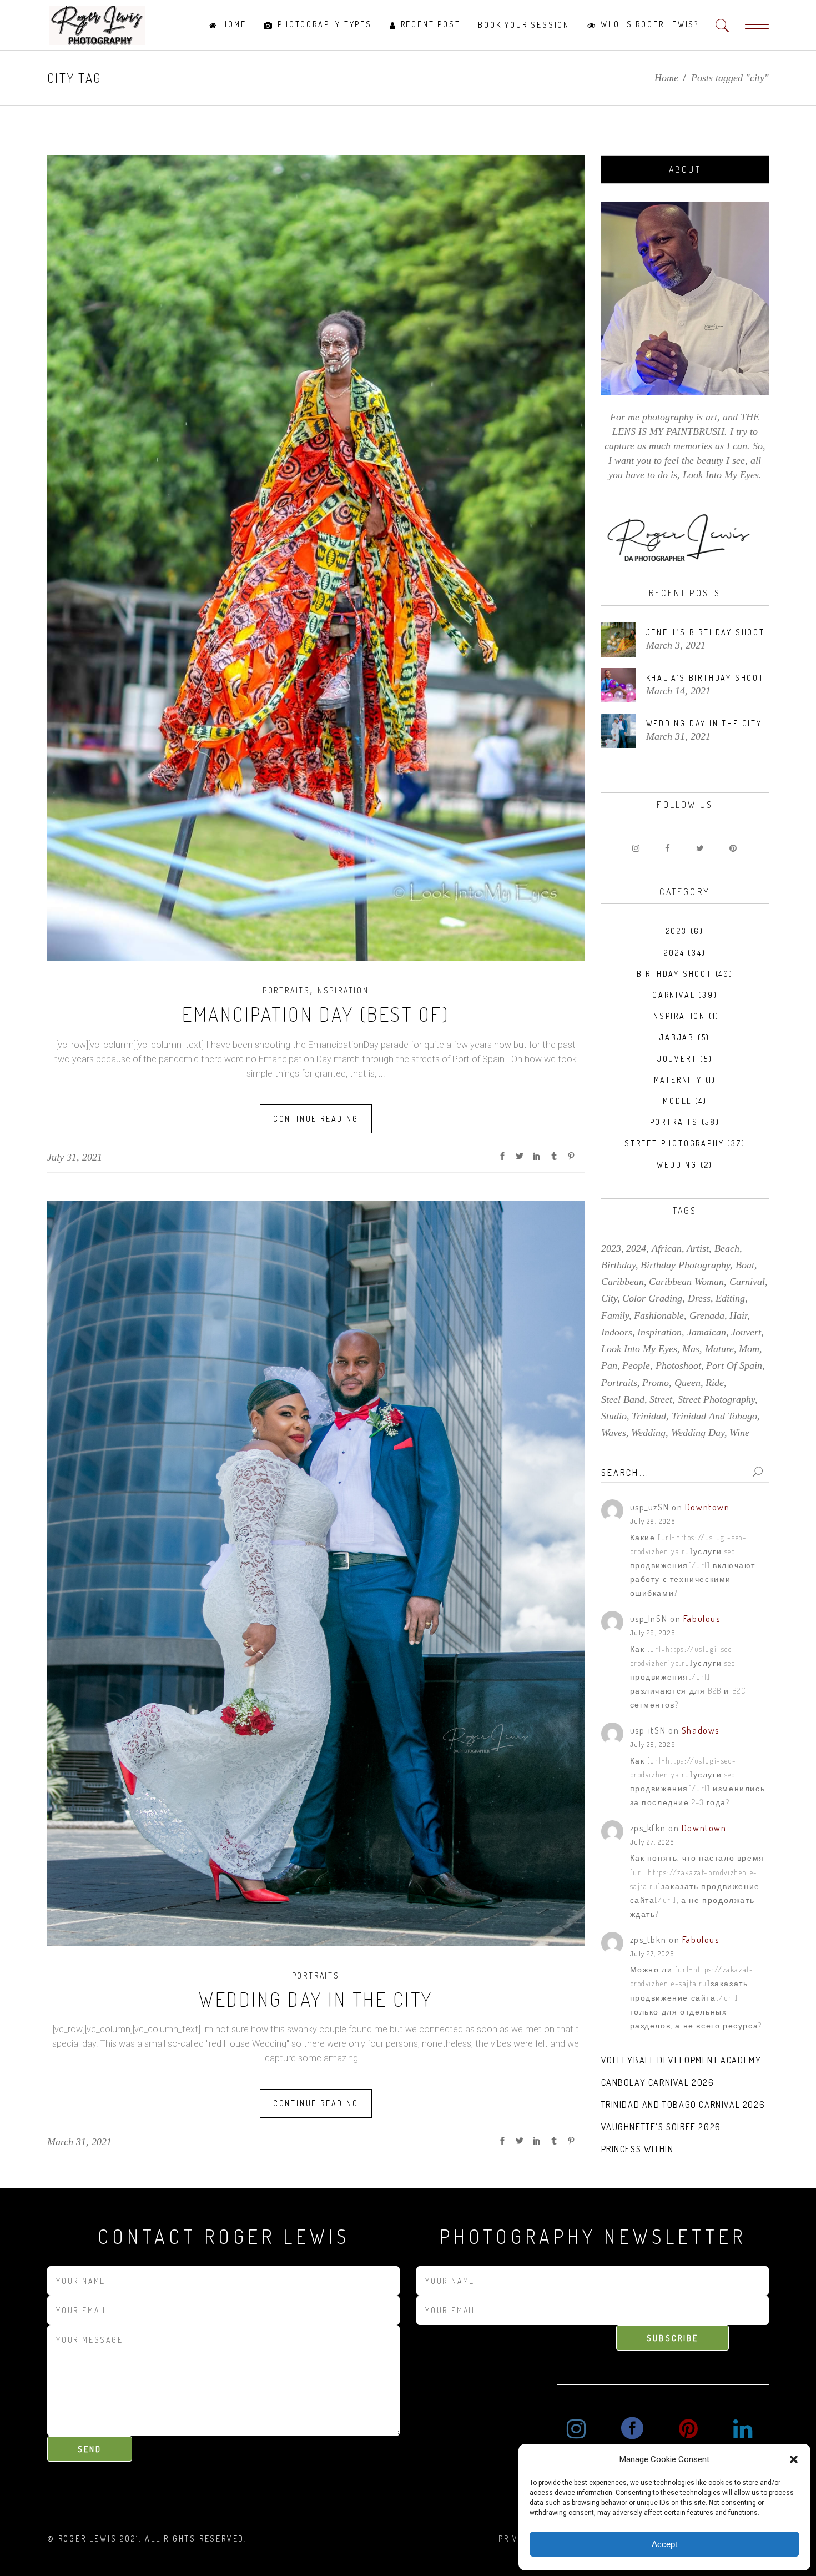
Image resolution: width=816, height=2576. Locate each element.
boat (745, 1265)
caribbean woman (686, 1282)
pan (609, 1365)
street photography (716, 1399)
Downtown (707, 1507)
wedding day (698, 1433)
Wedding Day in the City (316, 1999)
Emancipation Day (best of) (316, 1014)
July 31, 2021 (75, 1157)
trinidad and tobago (714, 1416)
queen (687, 1383)
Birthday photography (685, 1265)
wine (739, 1433)
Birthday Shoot (674, 974)
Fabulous (702, 1619)
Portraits (286, 990)
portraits (619, 1383)
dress (699, 1298)
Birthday (618, 1265)
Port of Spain (734, 1365)
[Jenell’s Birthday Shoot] (618, 640)
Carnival (674, 995)
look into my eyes (639, 1349)
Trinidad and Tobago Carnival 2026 (683, 2105)
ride (715, 1383)
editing (730, 1298)
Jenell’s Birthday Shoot (706, 632)
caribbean (623, 1282)
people (636, 1365)
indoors (617, 1332)
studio (614, 1416)
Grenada (707, 1315)
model (677, 1101)
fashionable (659, 1315)
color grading (652, 1298)
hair (738, 1315)
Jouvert (677, 1059)
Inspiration (342, 990)
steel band (623, 1399)
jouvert (746, 1332)
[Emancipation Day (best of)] (316, 558)
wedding (677, 1165)
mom (749, 1349)
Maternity (678, 1080)
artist (698, 1248)
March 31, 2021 (79, 2142)
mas (691, 1349)
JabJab (677, 1037)
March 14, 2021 (678, 691)
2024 (674, 953)
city (609, 1298)
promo (656, 1383)
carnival (747, 1282)
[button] (794, 2459)
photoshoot (678, 1365)
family (615, 1315)
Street (661, 1399)
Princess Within (638, 2149)
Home (666, 78)
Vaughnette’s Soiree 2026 (661, 2127)
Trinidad (649, 1416)
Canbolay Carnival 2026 (658, 2082)
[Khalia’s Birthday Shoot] (618, 685)
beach (727, 1248)
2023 (677, 931)
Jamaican (707, 1332)
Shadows (701, 1730)
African (667, 1248)
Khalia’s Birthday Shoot (705, 678)
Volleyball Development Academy (681, 2060)
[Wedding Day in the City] (316, 1573)
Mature (719, 1349)
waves (614, 1433)
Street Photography (674, 1143)
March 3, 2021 (676, 645)
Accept (664, 2544)
